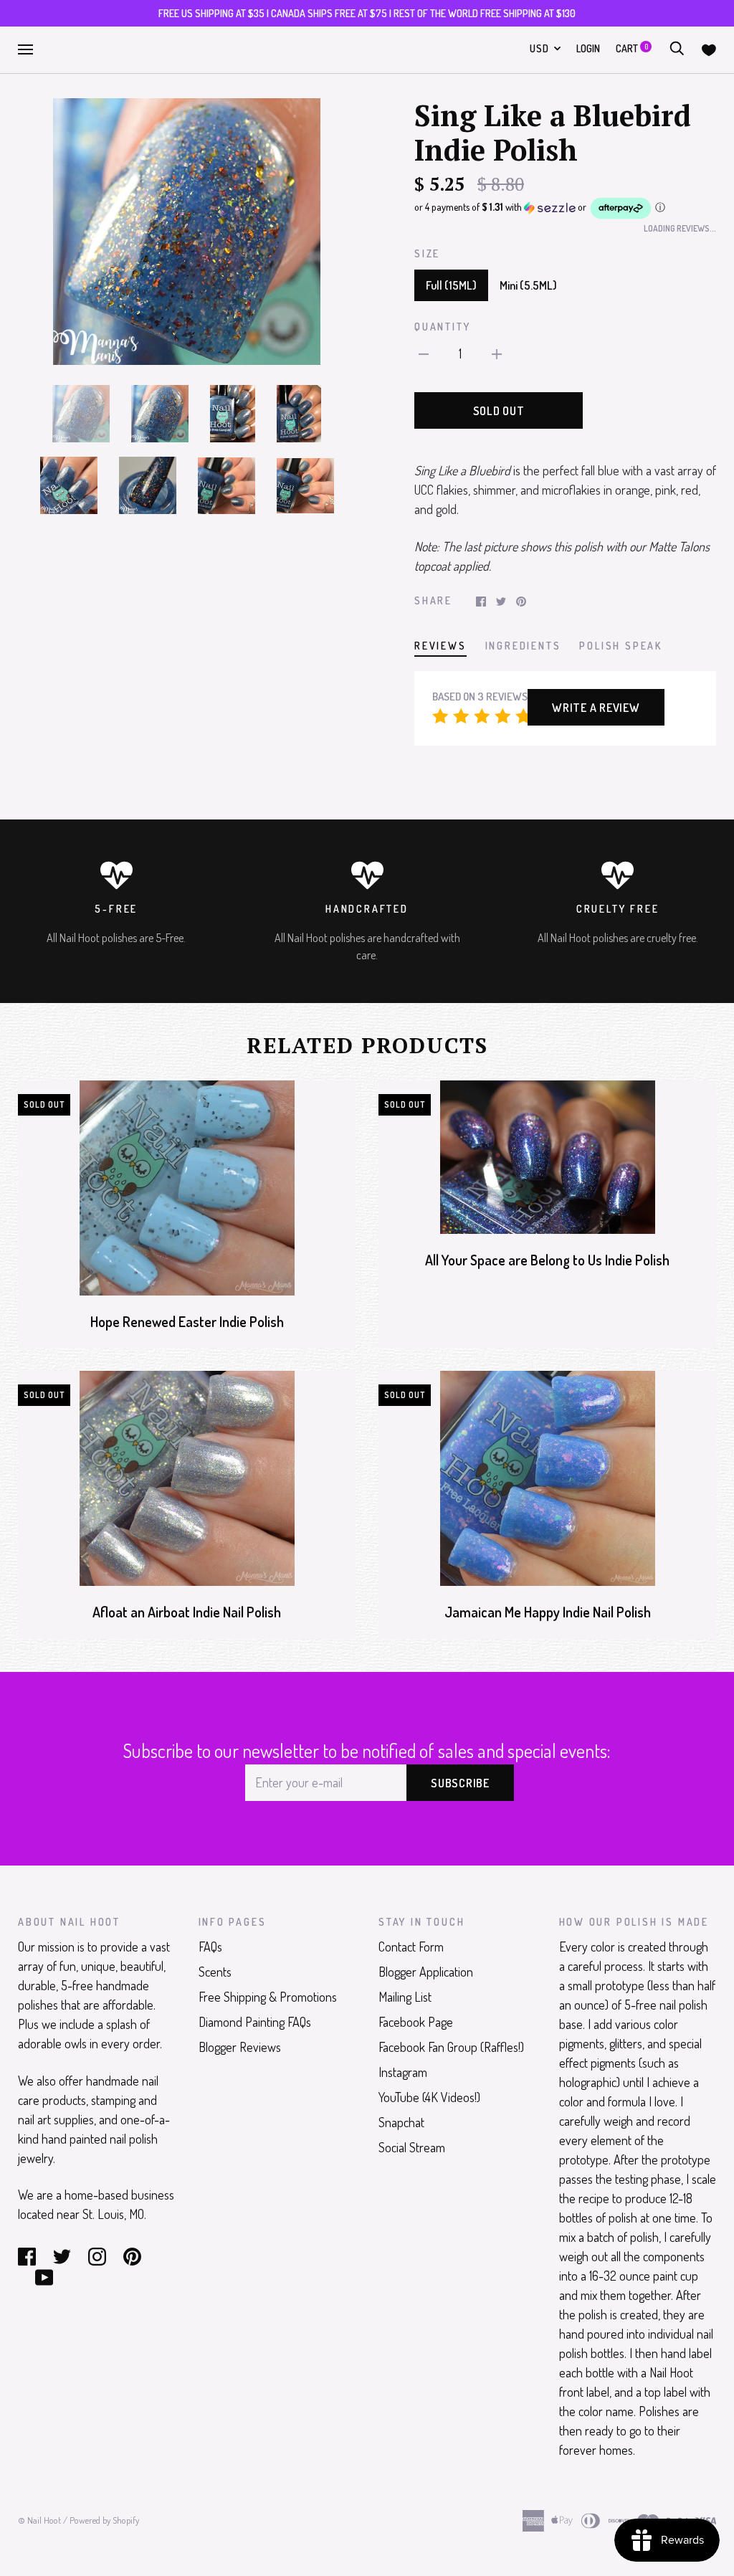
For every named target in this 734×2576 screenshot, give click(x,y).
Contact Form (411, 1947)
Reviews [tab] (440, 646)
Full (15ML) (451, 285)
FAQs (210, 1947)
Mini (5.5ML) (528, 285)
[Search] (677, 48)
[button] (565, 208)
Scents (215, 1972)
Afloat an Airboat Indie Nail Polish (187, 1612)
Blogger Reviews (240, 2047)
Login (588, 48)
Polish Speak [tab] (621, 646)
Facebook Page (416, 2022)
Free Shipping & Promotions (268, 1997)
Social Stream (412, 2147)
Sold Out (499, 411)
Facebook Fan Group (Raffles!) (451, 2047)
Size (427, 253)
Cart (632, 48)
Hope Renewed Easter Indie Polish (187, 1322)
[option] (187, 232)
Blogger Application (426, 1972)
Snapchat (401, 2122)
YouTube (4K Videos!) (429, 2097)
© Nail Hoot (39, 2520)
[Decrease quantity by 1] (424, 352)
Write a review (596, 708)
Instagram (403, 2072)
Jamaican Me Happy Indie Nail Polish (548, 1612)
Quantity (442, 327)
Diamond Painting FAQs (255, 2022)
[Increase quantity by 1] (497, 352)
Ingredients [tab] (523, 646)
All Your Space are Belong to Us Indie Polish (547, 1260)
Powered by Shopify (104, 2520)
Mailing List (405, 1997)
